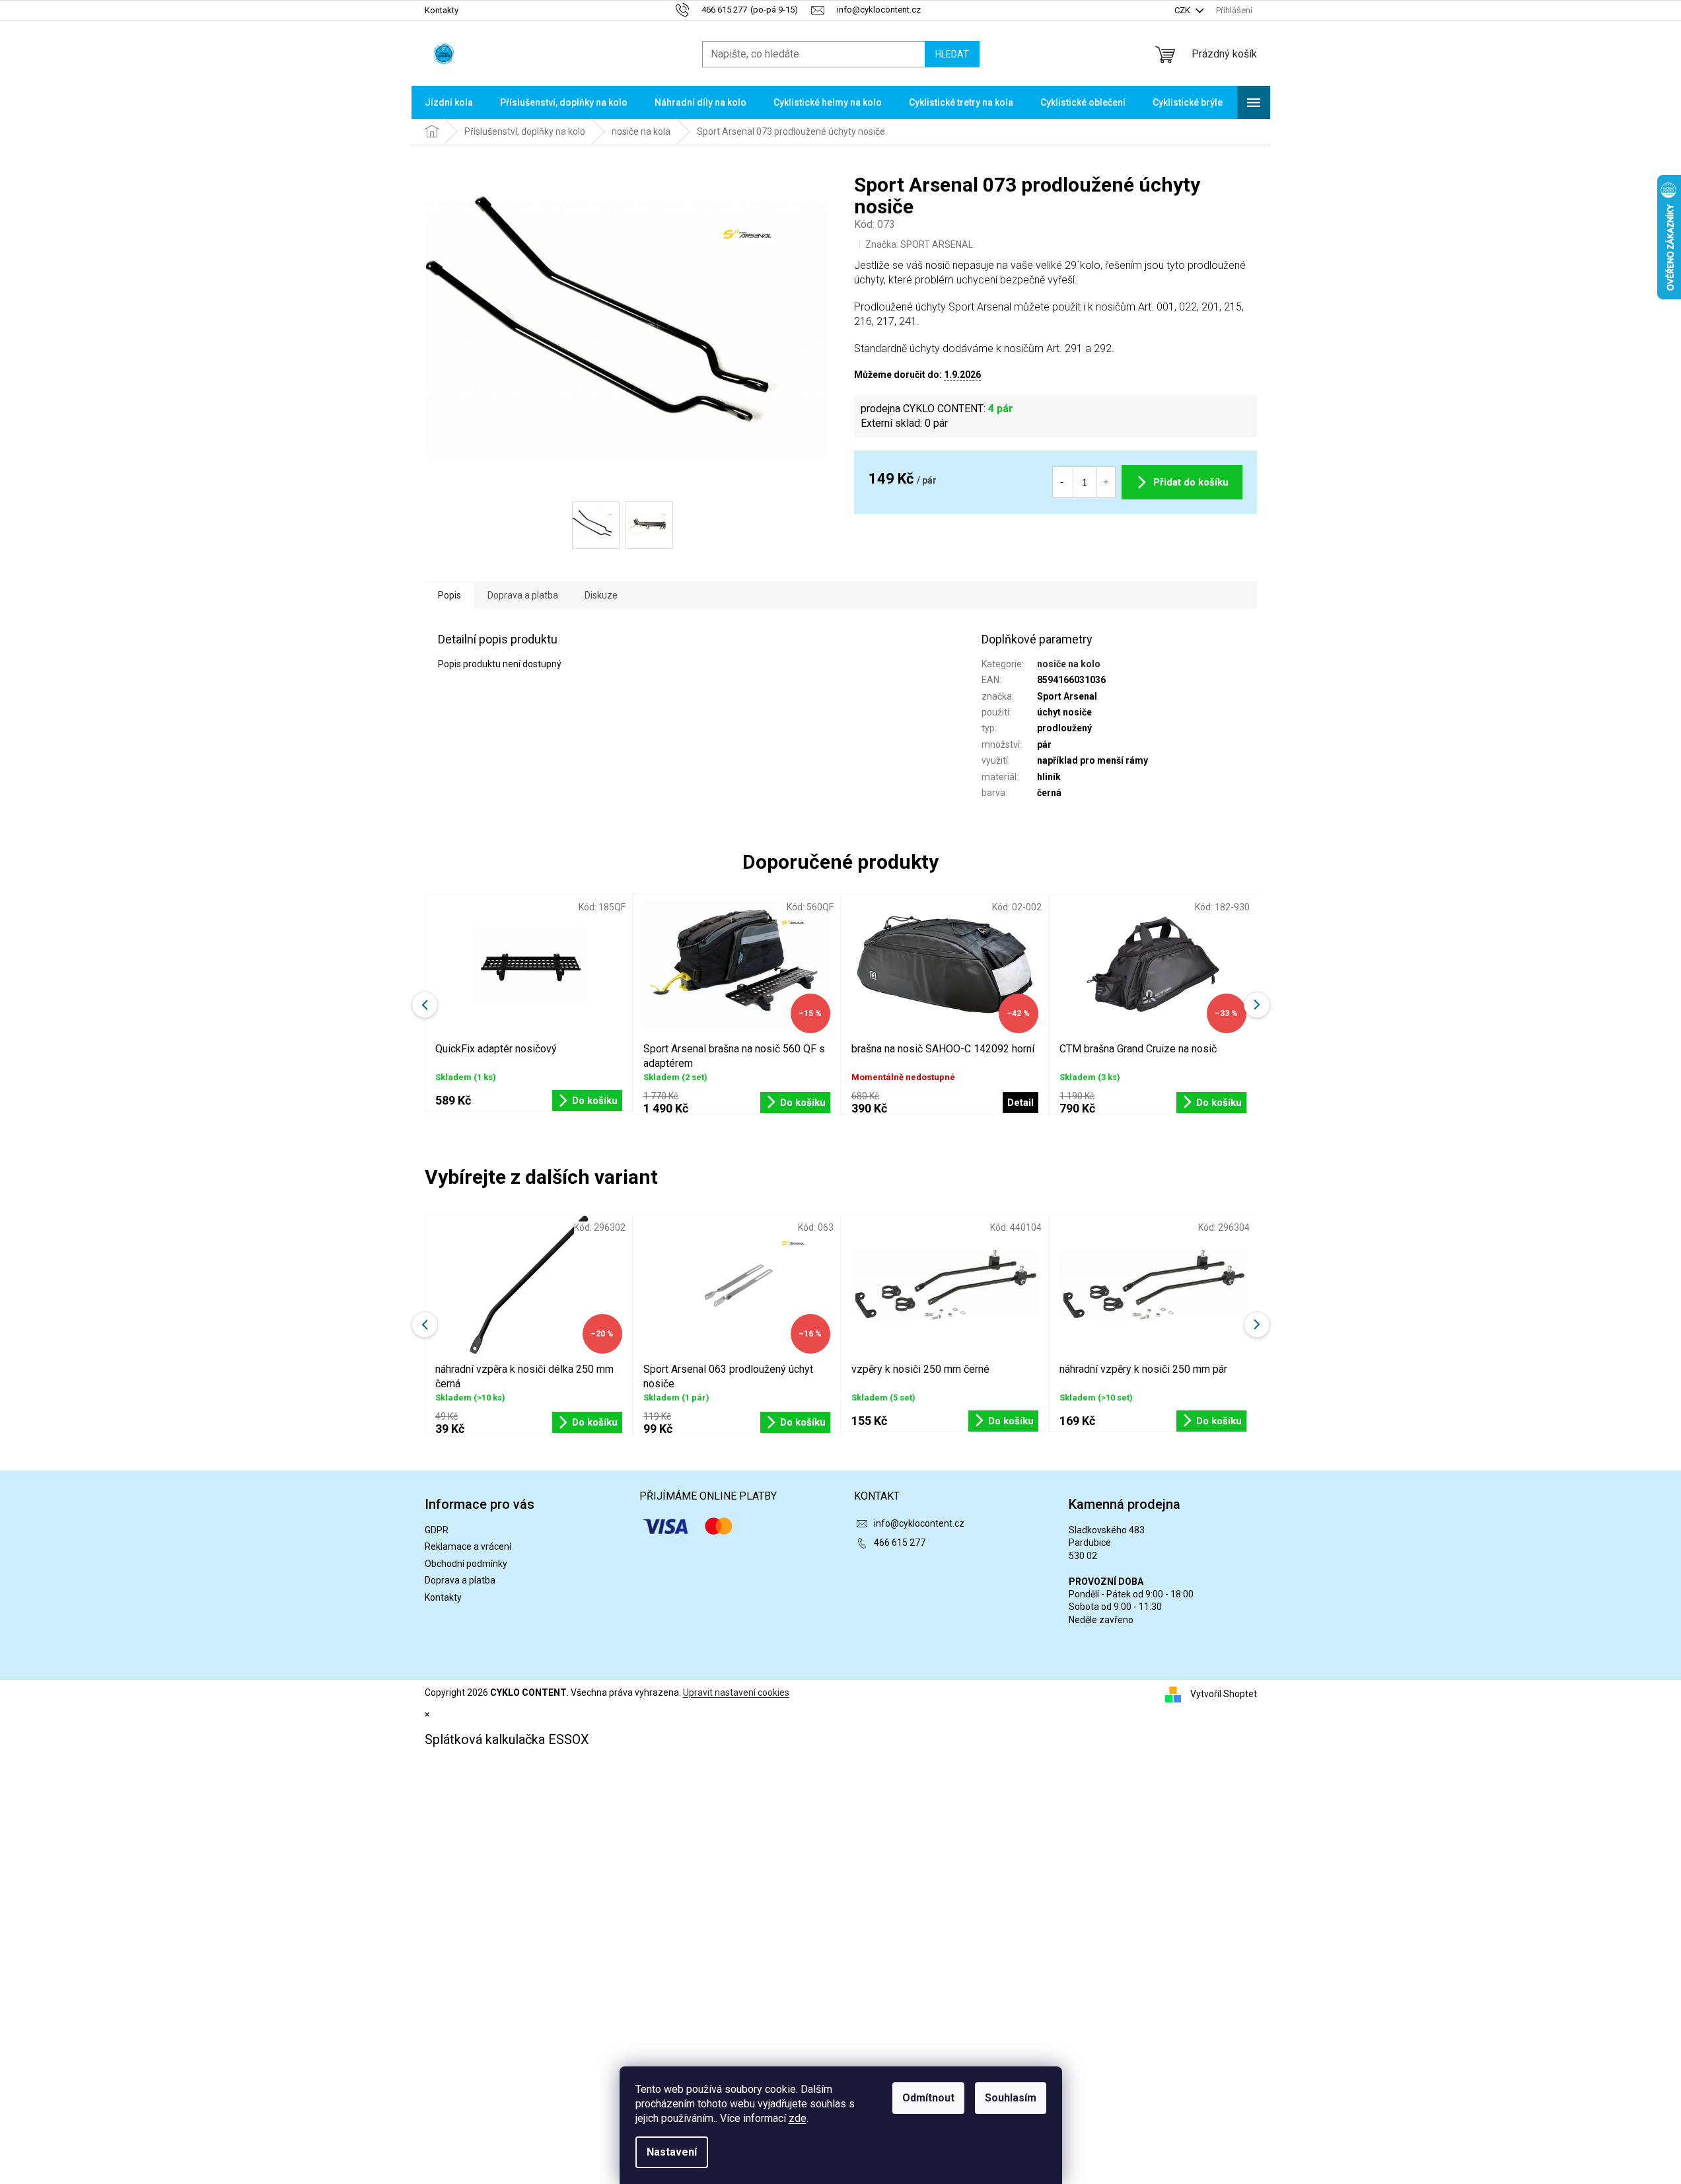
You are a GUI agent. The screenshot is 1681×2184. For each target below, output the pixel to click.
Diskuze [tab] (601, 595)
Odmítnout (928, 2098)
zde (798, 2118)
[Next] (1257, 1325)
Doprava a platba (460, 1580)
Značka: (919, 244)
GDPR (437, 1530)
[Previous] (425, 1325)
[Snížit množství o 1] (1062, 482)
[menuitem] (449, 102)
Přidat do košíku (1191, 482)
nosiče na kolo (1069, 664)
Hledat (952, 54)
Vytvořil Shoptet (1224, 1693)
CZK (1183, 10)
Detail (1020, 1103)
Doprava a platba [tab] (523, 595)
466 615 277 (900, 1543)
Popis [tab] (449, 595)
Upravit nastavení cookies (736, 1693)
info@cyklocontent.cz (919, 1523)
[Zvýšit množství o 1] (1106, 482)
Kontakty (442, 10)
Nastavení (672, 2152)
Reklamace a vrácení (468, 1547)
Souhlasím (1011, 2098)
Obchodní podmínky (466, 1564)
